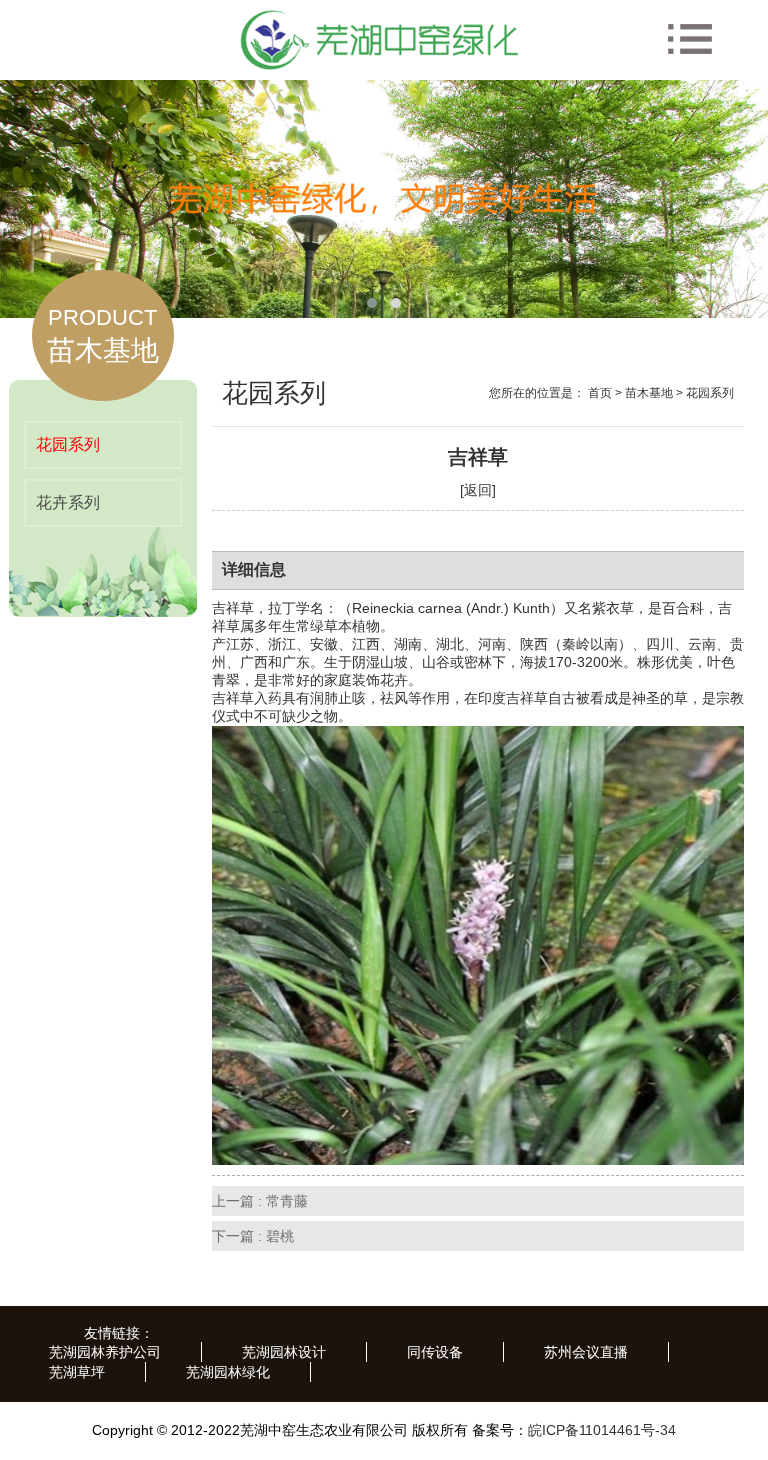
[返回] (478, 490)
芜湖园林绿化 (228, 1372)
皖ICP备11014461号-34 (602, 1430)
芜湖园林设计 (284, 1352)
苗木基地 (649, 393)
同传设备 (435, 1352)
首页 (600, 393)
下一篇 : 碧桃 (253, 1236)
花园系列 (68, 444)
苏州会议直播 (586, 1352)
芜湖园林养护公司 (105, 1352)
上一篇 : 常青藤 (260, 1201)
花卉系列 (68, 502)
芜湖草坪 (77, 1372)
